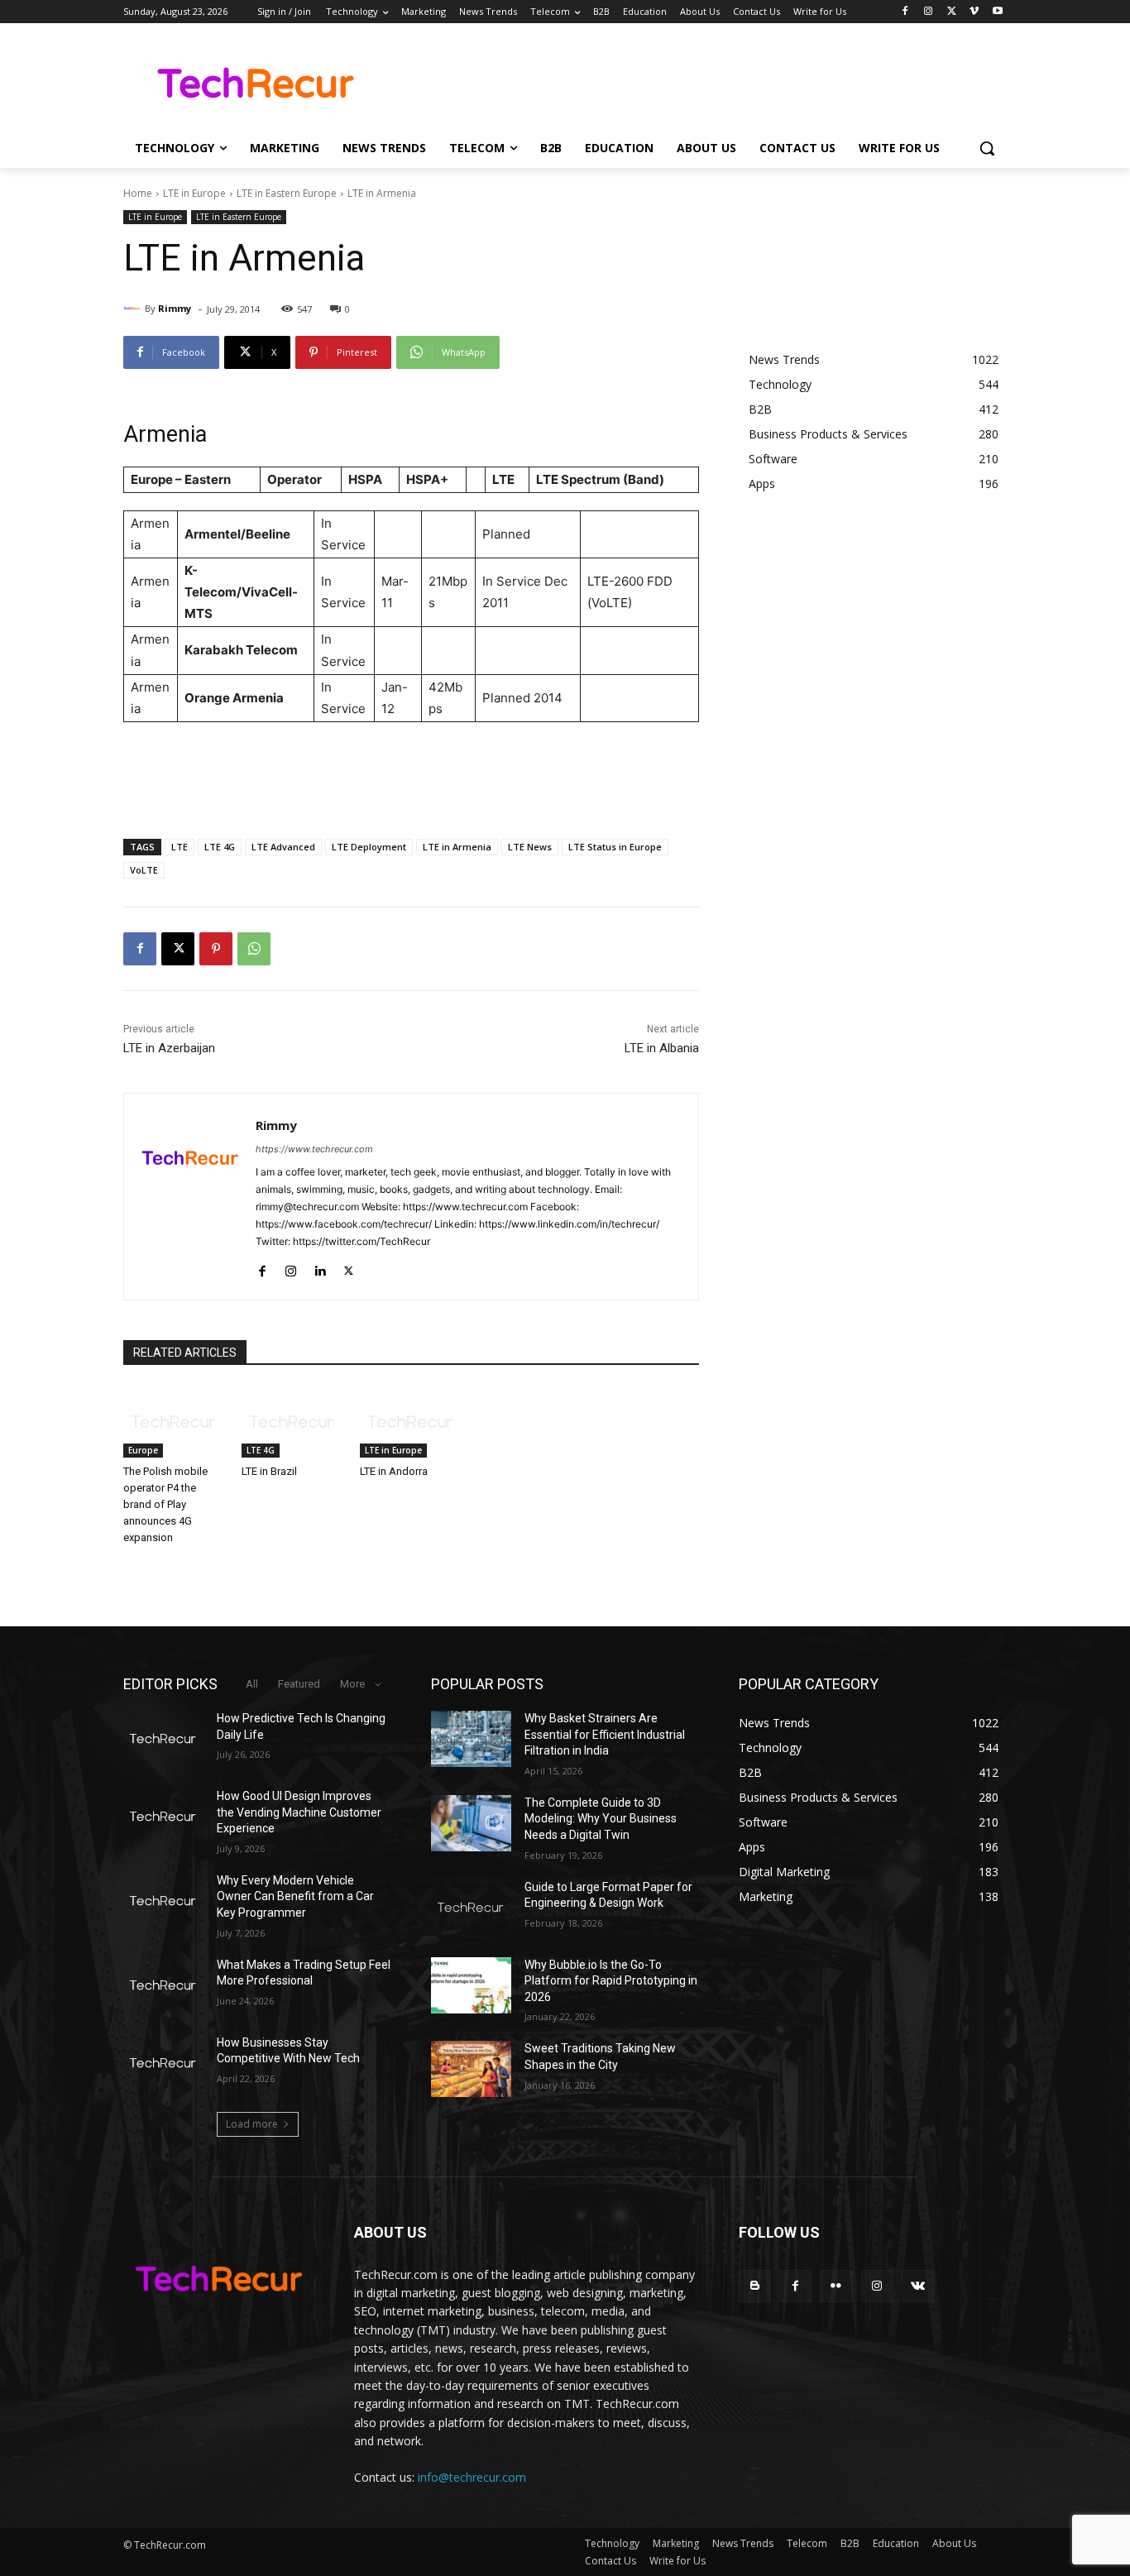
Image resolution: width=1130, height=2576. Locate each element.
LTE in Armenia (457, 847)
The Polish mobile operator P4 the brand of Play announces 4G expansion (165, 1504)
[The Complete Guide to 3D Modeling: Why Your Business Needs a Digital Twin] (471, 1823)
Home (138, 193)
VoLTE (144, 870)
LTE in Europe (194, 193)
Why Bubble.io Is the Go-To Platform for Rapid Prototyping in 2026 (611, 1981)
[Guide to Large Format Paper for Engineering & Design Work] (471, 1908)
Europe (143, 1450)
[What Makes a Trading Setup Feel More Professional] (163, 1985)
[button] (987, 148)
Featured (299, 1684)
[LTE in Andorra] (411, 1422)
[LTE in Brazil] (292, 1422)
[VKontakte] (918, 2286)
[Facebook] (905, 12)
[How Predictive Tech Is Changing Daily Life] (163, 1739)
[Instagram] (929, 12)
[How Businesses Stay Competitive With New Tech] (163, 2063)
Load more (252, 2124)
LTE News (530, 847)
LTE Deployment (369, 847)
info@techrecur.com (472, 2477)
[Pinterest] (216, 949)
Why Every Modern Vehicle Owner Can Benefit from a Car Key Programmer (295, 1896)
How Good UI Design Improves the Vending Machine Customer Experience (299, 1812)
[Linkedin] (320, 1268)
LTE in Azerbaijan (169, 1048)
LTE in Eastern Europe (287, 193)
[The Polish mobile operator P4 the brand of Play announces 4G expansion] (174, 1422)
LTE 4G (220, 847)
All (252, 1684)
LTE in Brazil (269, 1471)
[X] (952, 12)
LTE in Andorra (394, 1471)
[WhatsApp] (254, 949)
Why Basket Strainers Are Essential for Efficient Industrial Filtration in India (605, 1734)
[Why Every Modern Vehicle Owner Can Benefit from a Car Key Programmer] (163, 1901)
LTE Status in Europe (615, 847)
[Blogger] (755, 2286)
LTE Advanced (283, 847)
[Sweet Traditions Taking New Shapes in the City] (471, 2069)
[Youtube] (997, 12)
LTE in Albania (662, 1048)
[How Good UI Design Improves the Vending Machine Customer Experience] (163, 1817)
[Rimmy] (134, 309)
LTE (180, 847)
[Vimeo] (974, 12)
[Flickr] (836, 2286)
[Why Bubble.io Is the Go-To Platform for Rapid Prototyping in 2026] (471, 1985)
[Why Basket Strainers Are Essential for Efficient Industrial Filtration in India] (471, 1739)
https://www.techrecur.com (314, 1149)
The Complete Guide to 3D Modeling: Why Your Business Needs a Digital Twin (601, 1819)
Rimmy (175, 308)
